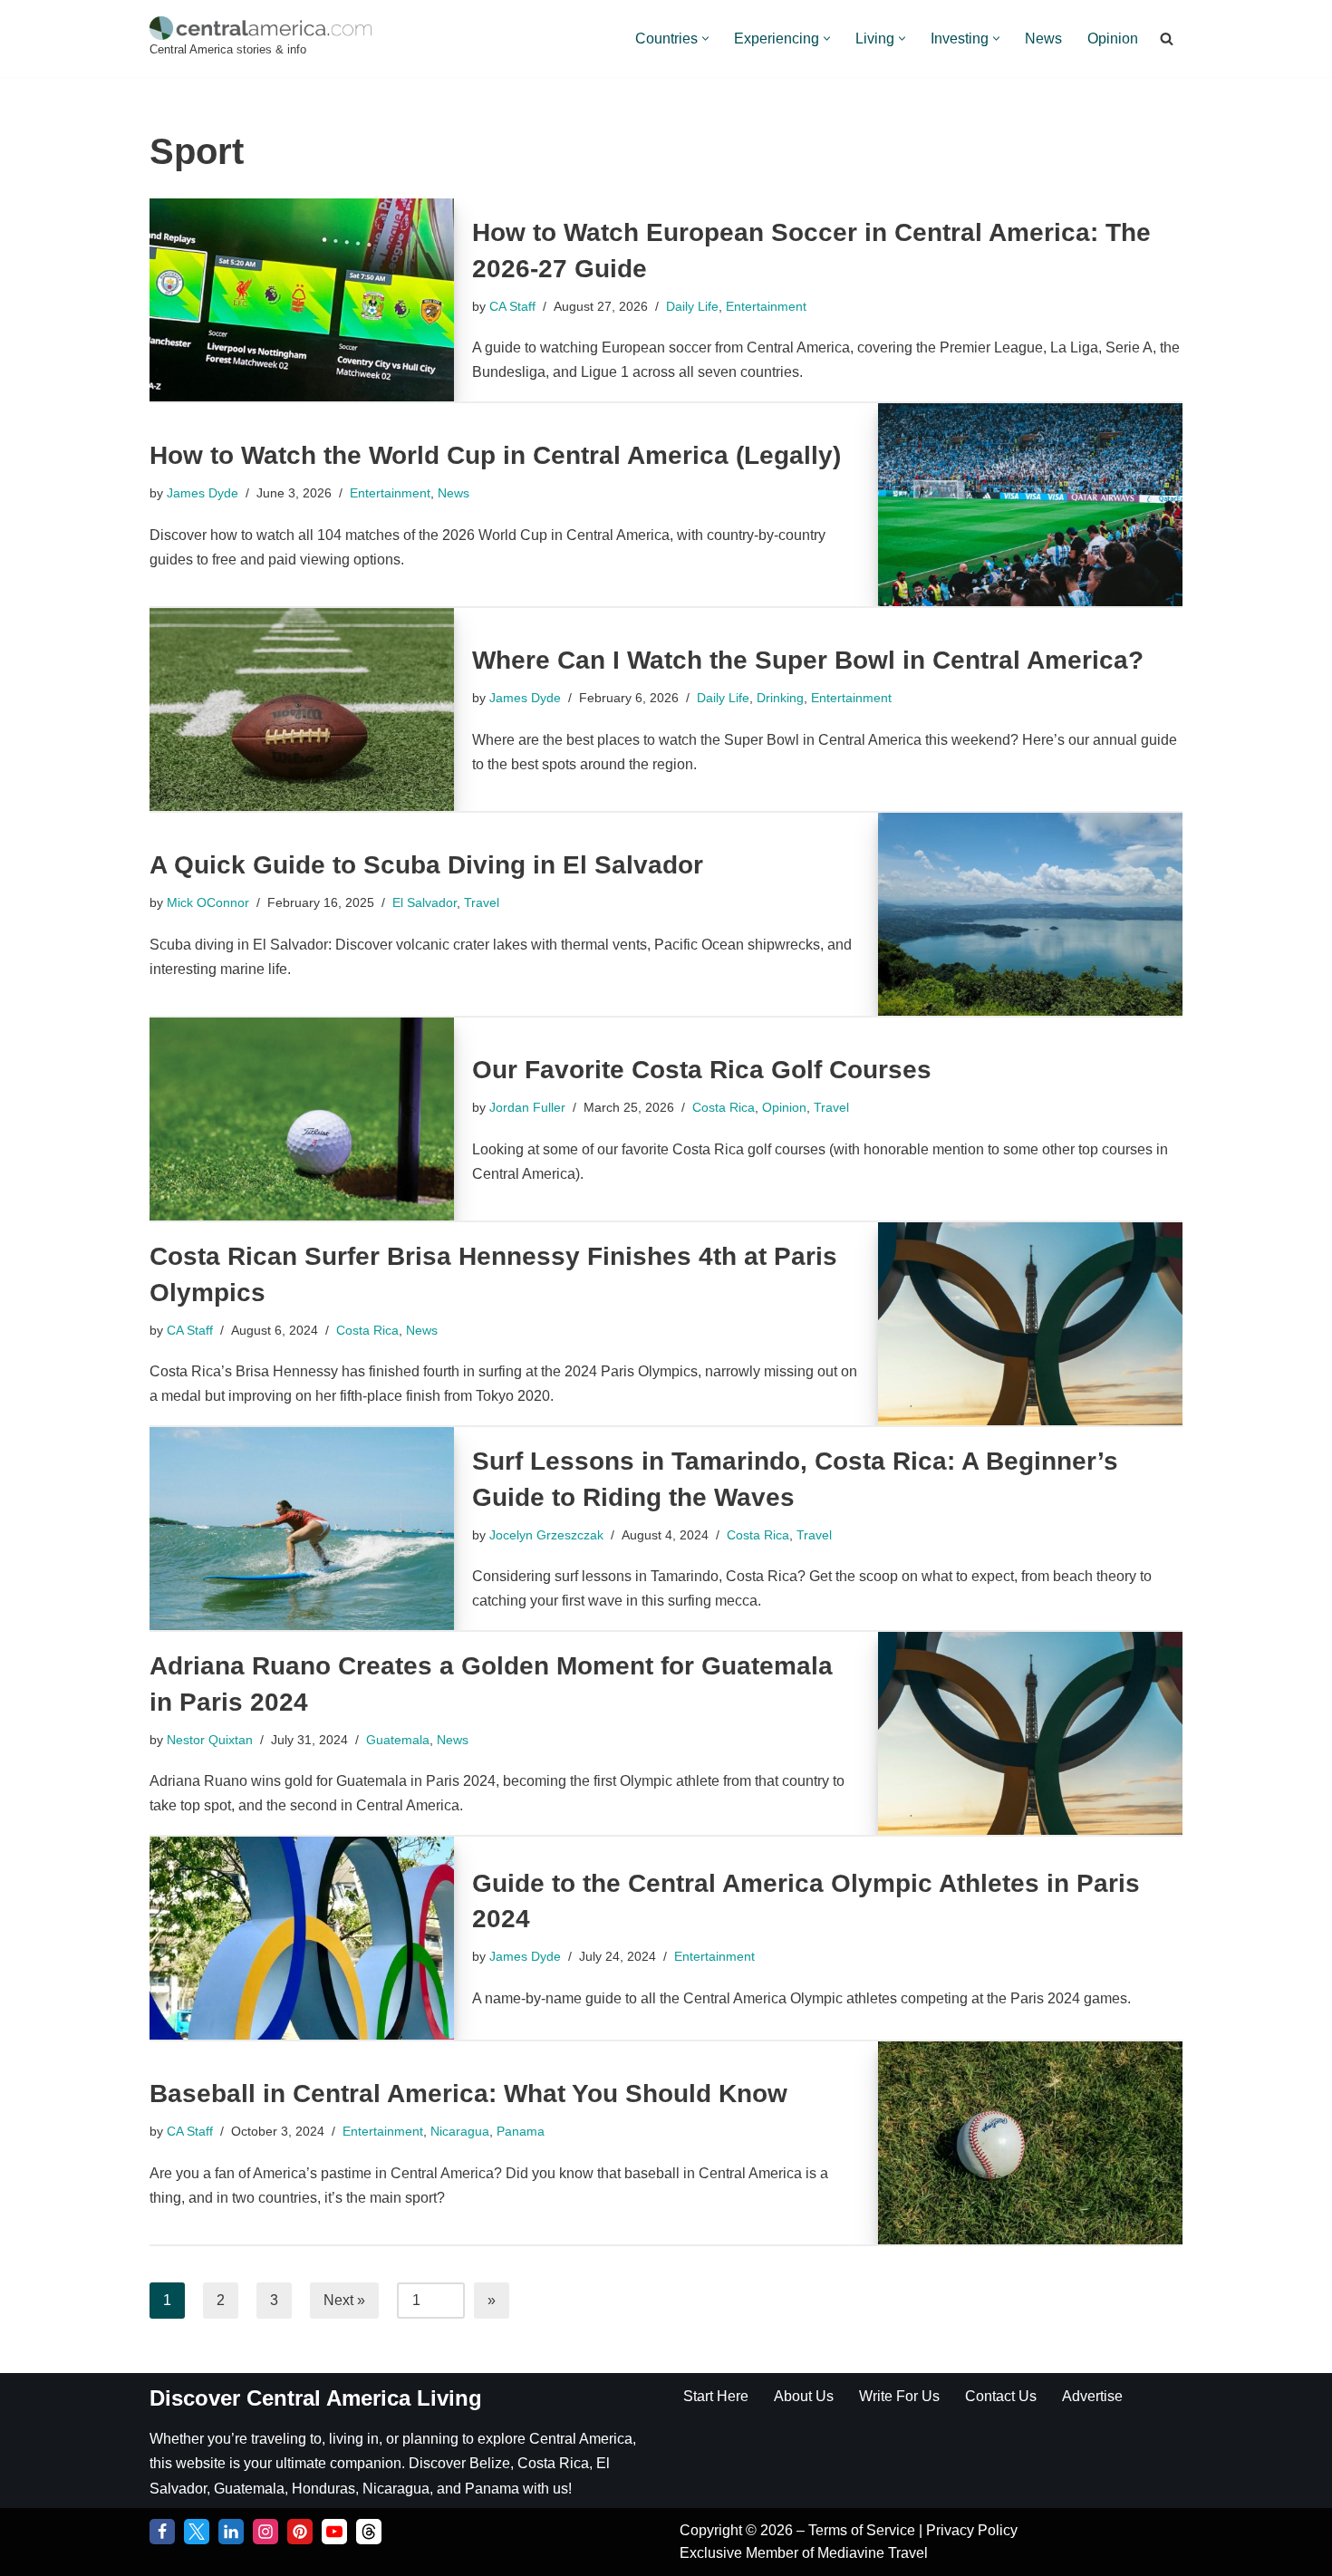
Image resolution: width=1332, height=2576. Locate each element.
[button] (705, 39)
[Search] (1167, 39)
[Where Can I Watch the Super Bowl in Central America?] (302, 709)
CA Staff (512, 306)
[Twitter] (197, 2532)
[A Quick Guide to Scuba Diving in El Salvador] (1030, 914)
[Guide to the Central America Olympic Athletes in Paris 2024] (302, 1938)
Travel (482, 902)
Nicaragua (460, 2131)
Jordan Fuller (527, 1107)
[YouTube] (334, 2532)
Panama (521, 2131)
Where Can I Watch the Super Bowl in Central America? (808, 660)
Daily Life (692, 306)
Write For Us (899, 2396)
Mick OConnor (208, 902)
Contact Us (1001, 2396)
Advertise (1092, 2396)
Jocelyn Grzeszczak (546, 1535)
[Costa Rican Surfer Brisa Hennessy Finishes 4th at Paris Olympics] (1030, 1324)
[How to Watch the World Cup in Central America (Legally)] (1030, 505)
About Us (804, 2396)
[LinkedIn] (231, 2532)
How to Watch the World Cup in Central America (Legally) (495, 455)
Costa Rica (724, 1107)
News (1043, 39)
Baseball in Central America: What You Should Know (468, 2094)
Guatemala (398, 1740)
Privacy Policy (972, 2530)
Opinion (1113, 39)
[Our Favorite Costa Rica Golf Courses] (302, 1119)
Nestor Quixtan (210, 1740)
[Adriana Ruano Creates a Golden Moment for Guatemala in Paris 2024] (1030, 1733)
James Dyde (203, 493)
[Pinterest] (300, 2532)
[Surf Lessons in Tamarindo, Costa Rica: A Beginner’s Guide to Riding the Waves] (302, 1529)
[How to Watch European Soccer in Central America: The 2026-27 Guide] (302, 300)
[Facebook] (162, 2532)
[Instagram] (265, 2532)
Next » (344, 2300)
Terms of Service (864, 2530)
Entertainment (766, 306)
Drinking (780, 698)
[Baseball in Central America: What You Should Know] (1030, 2143)
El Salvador (425, 902)
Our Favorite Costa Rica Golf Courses (702, 1070)
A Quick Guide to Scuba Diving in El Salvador (426, 865)
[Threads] (369, 2532)
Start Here (716, 2396)
